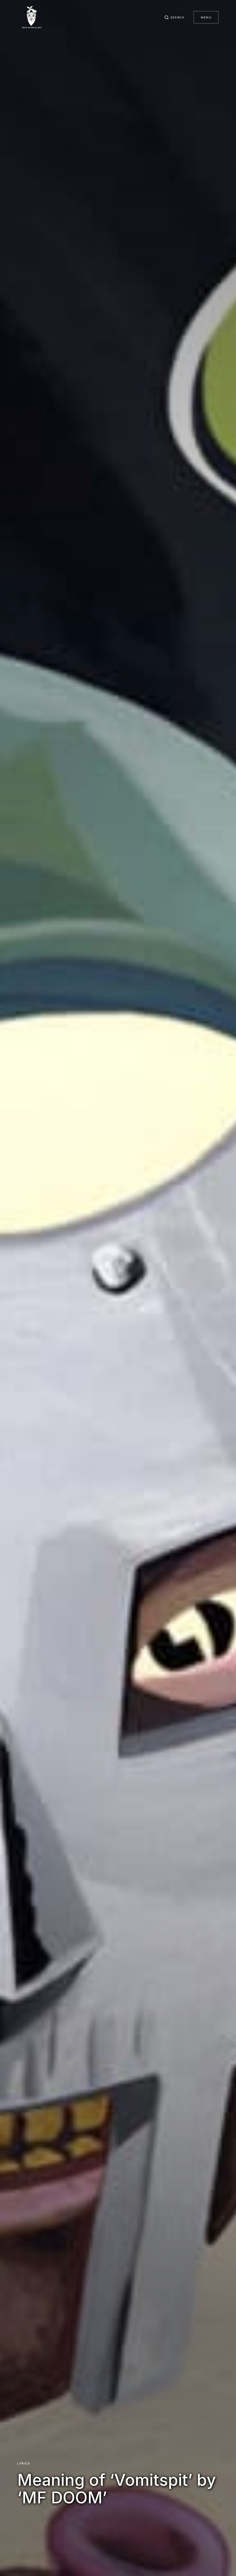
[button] (174, 17)
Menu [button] (206, 17)
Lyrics (23, 2463)
